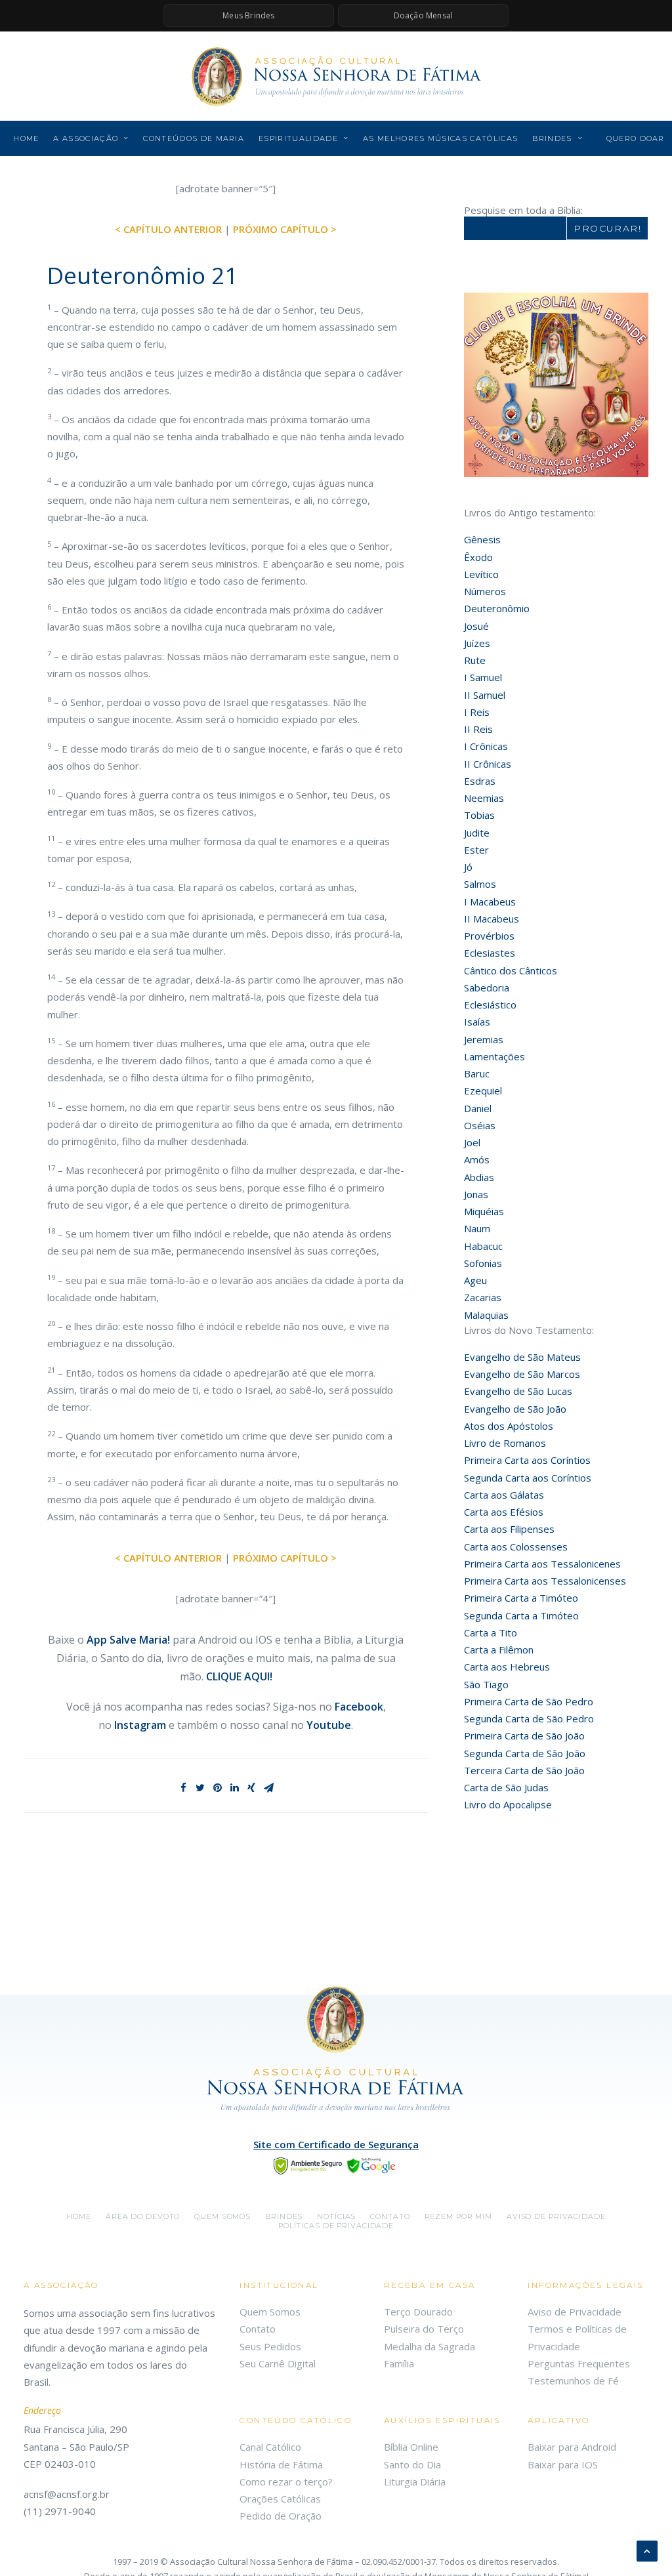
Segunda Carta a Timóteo (521, 1615)
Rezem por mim (458, 2216)
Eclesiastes (490, 953)
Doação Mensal (424, 15)
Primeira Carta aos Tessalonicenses (545, 1581)
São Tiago (486, 1684)
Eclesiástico (490, 1005)
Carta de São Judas (506, 1787)
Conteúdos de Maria (194, 138)
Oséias (480, 1125)
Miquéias (484, 1211)
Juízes (477, 643)
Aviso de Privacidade (556, 2216)
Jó (468, 867)
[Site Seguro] (336, 2165)
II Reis (478, 729)
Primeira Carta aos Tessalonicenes (542, 1564)
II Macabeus (492, 919)
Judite (477, 833)
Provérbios (489, 936)
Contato (390, 2216)
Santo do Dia (412, 2464)
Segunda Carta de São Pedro (529, 1718)
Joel (472, 1142)
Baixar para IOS (563, 2464)
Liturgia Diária (415, 2482)
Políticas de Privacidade (336, 2226)
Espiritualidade (298, 138)
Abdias (479, 1177)
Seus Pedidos (270, 2346)
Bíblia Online (411, 2447)
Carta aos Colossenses (516, 1547)
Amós (477, 1159)
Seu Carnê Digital (278, 2363)
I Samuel (483, 677)
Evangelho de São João (515, 1409)
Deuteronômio (497, 608)
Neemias (484, 798)
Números (485, 591)
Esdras (480, 781)
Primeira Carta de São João (524, 1735)
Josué (476, 626)
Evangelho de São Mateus (522, 1357)
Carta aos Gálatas (504, 1495)
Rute (475, 660)
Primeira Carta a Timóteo (521, 1598)
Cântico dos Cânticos (511, 970)
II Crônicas (488, 764)
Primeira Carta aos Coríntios (527, 1460)
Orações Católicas (280, 2499)
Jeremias (484, 1039)
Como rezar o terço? (286, 2482)
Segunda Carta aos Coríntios (528, 1478)
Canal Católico (270, 2447)
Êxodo (478, 557)
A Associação (86, 138)
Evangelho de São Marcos (522, 1374)
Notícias (336, 2216)
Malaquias (486, 1315)
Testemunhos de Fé (573, 2380)
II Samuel (485, 695)
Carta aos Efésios (504, 1512)
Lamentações (494, 1056)
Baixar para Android (572, 2447)
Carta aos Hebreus (507, 1667)
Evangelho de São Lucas (518, 1391)
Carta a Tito (491, 1632)
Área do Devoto (143, 2216)
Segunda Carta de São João (525, 1753)
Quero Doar (636, 138)
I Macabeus (490, 902)
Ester (476, 850)
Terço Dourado (418, 2312)
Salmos (480, 884)
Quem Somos (270, 2312)
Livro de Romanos (505, 1443)
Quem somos (222, 2216)
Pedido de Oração (281, 2516)
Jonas (476, 1194)
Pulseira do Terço (424, 2329)
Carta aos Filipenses (509, 1529)
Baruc (477, 1073)
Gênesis (482, 539)
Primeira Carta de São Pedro (529, 1701)
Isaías (477, 1022)
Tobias (479, 815)
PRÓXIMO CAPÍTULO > (285, 229)
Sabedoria (487, 987)
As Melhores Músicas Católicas (440, 138)
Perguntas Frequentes (579, 2363)
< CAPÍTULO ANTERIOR (168, 229)
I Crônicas (486, 746)
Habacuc (483, 1246)
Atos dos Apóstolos (509, 1426)
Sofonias (483, 1263)
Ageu (475, 1280)
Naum (477, 1228)
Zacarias (483, 1297)
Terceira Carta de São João (524, 1770)
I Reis (477, 712)
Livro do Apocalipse (508, 1804)
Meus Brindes (248, 15)
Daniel (478, 1108)
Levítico (481, 574)
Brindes (552, 138)
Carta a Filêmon (499, 1650)
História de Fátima (281, 2464)
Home (26, 138)
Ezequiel (483, 1091)
